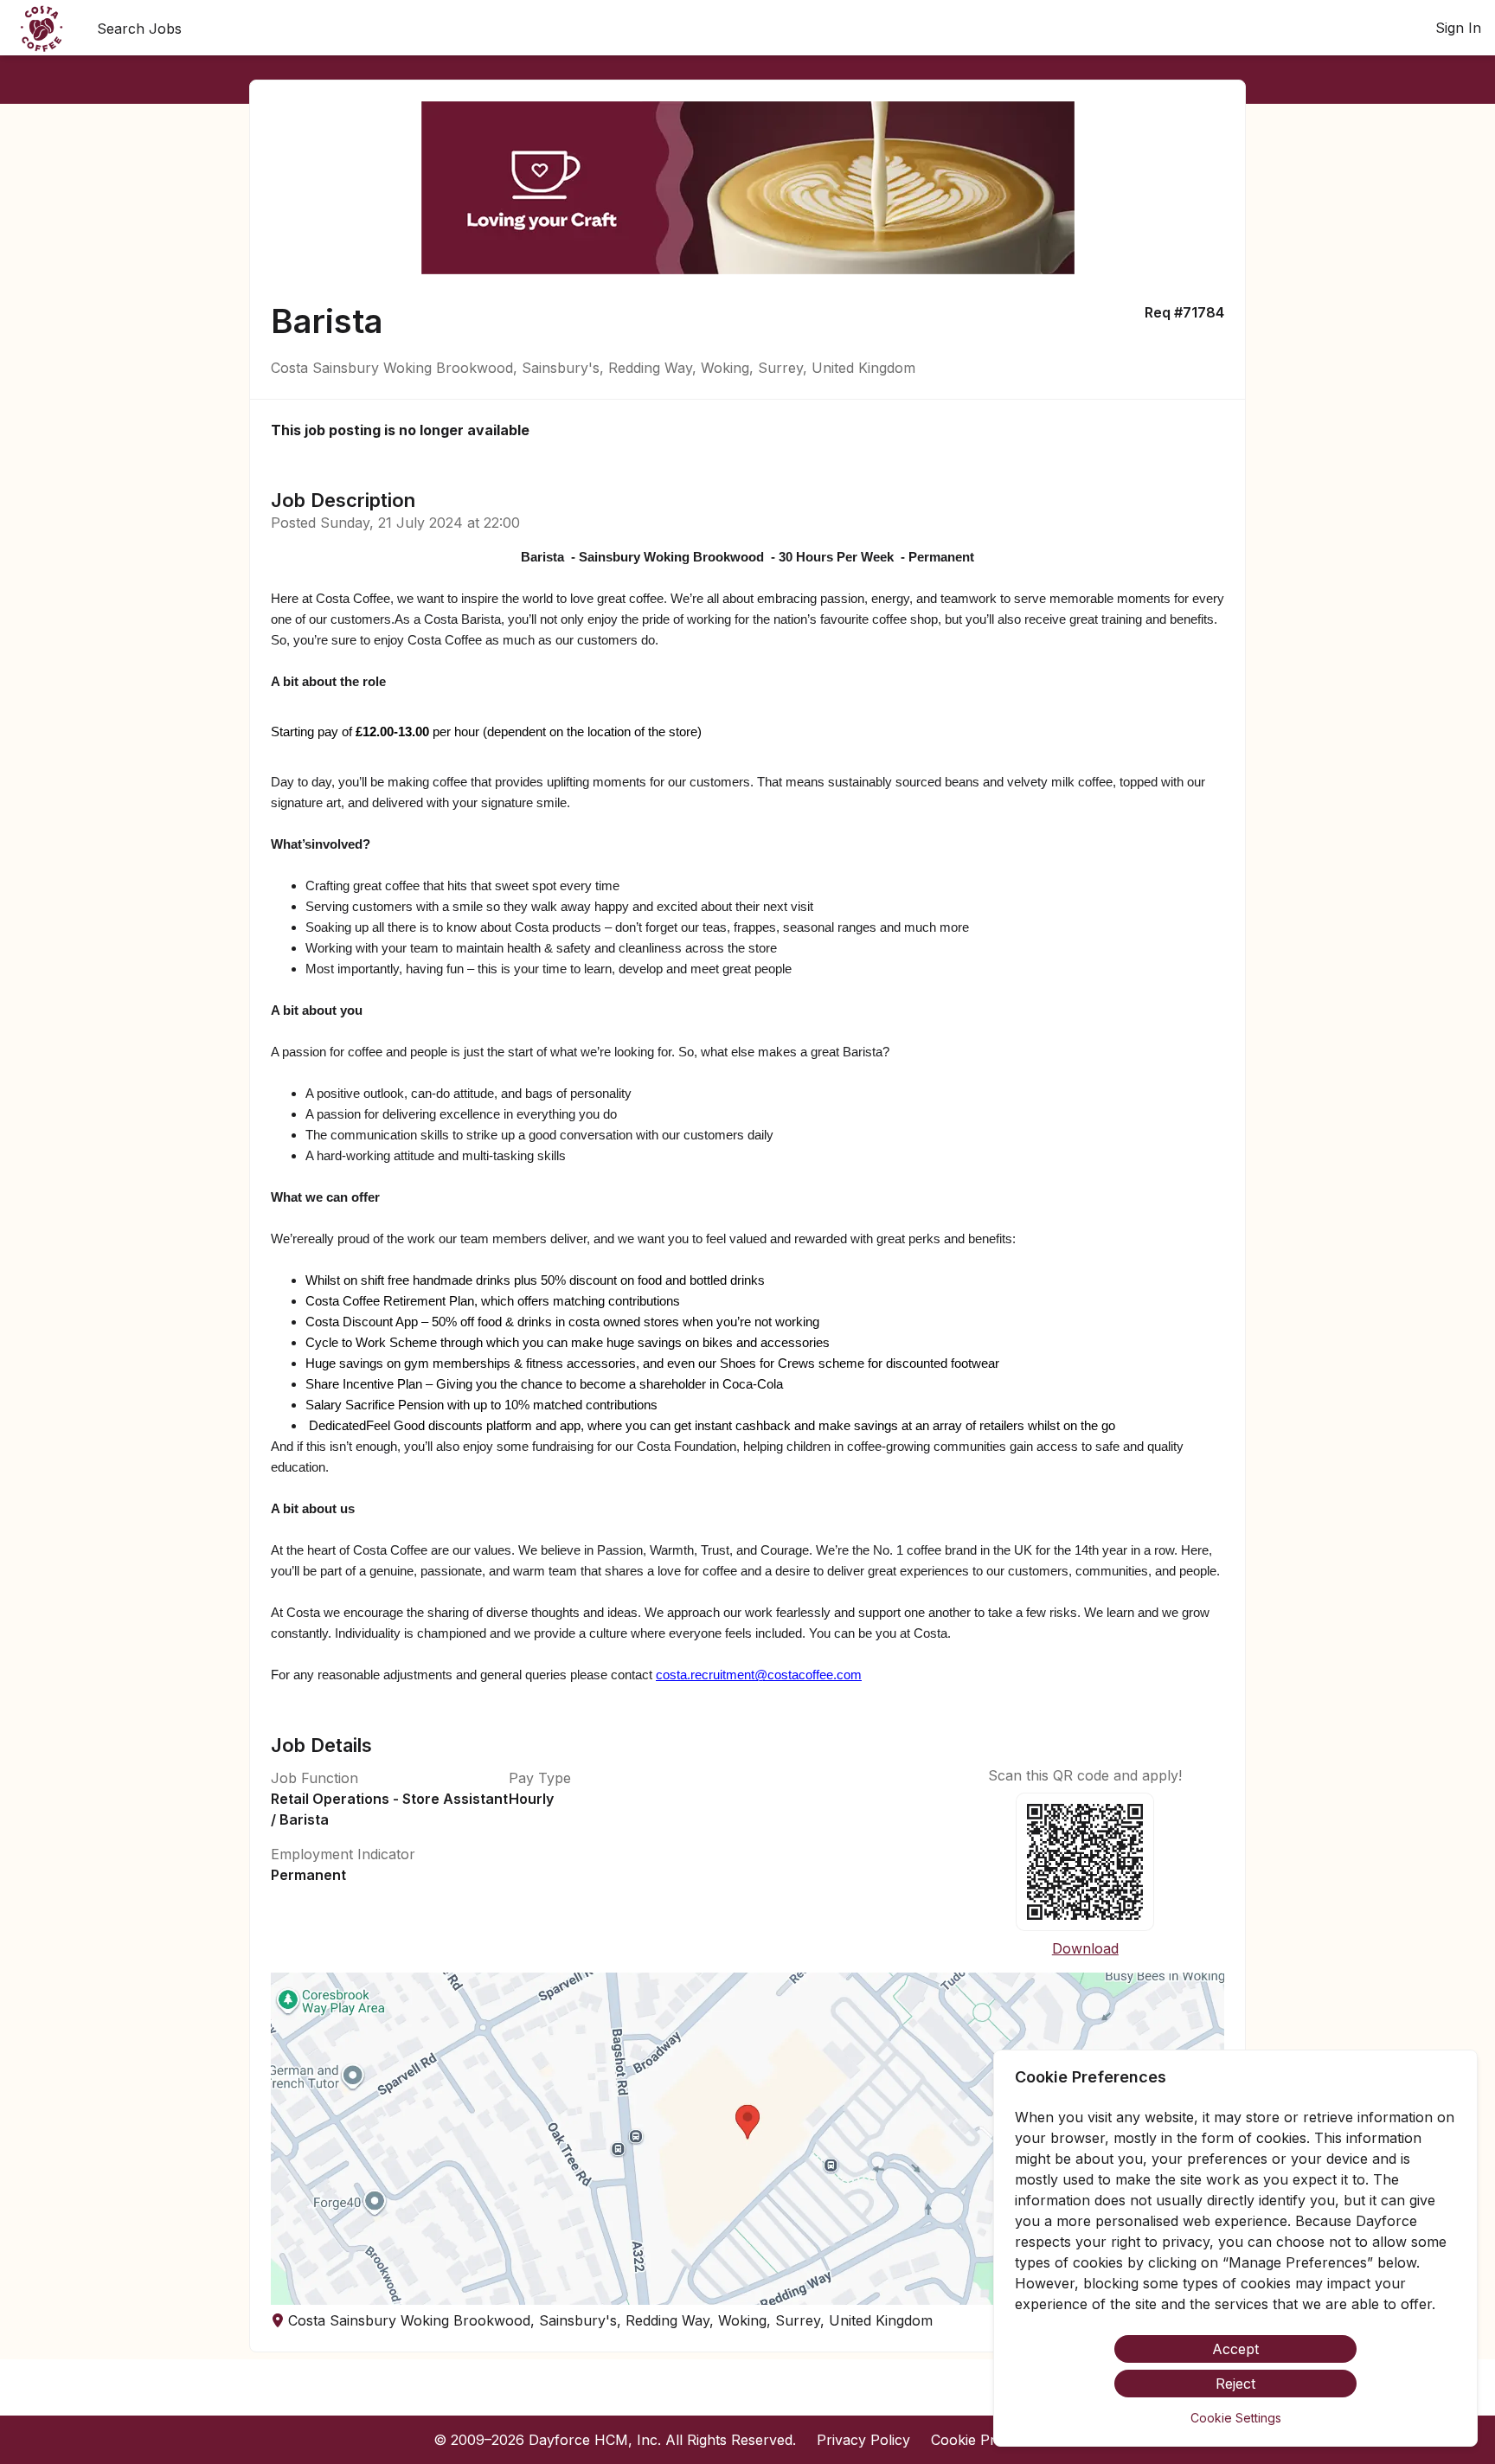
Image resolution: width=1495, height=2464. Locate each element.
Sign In (1458, 28)
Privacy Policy (863, 2440)
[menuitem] (42, 29)
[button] (747, 2139)
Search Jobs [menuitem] (139, 29)
